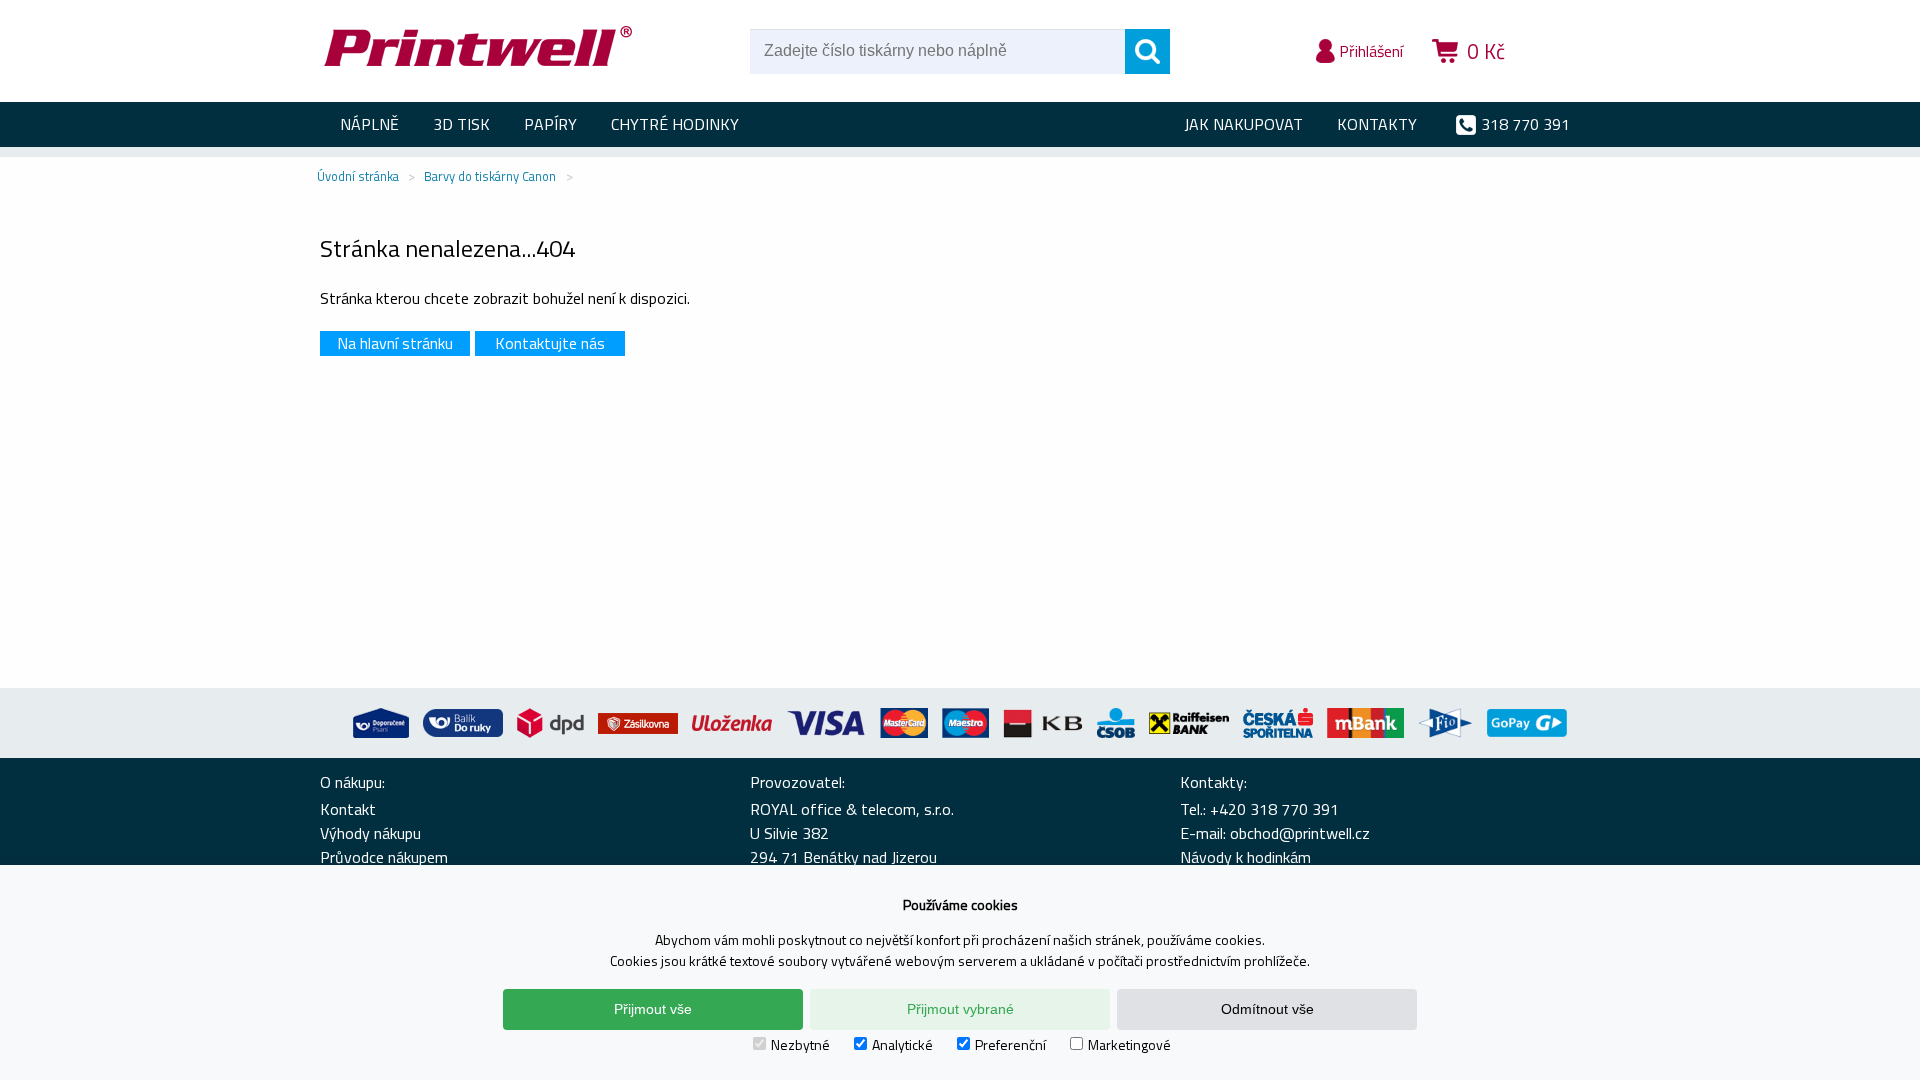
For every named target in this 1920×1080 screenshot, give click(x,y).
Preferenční (1010, 1044)
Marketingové (1129, 1044)
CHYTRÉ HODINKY (675, 124)
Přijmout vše (653, 1009)
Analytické (902, 1044)
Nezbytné (800, 1044)
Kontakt (348, 809)
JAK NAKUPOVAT (1243, 124)
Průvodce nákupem (384, 857)
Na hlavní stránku (395, 343)
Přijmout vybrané (960, 1009)
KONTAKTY (1377, 124)
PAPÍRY (550, 124)
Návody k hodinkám (1245, 857)
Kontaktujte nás (550, 343)
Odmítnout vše (1267, 1009)
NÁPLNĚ (369, 124)
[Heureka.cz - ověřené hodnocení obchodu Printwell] (1562, 80)
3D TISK (461, 124)
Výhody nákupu (370, 833)
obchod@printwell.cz (1300, 833)
